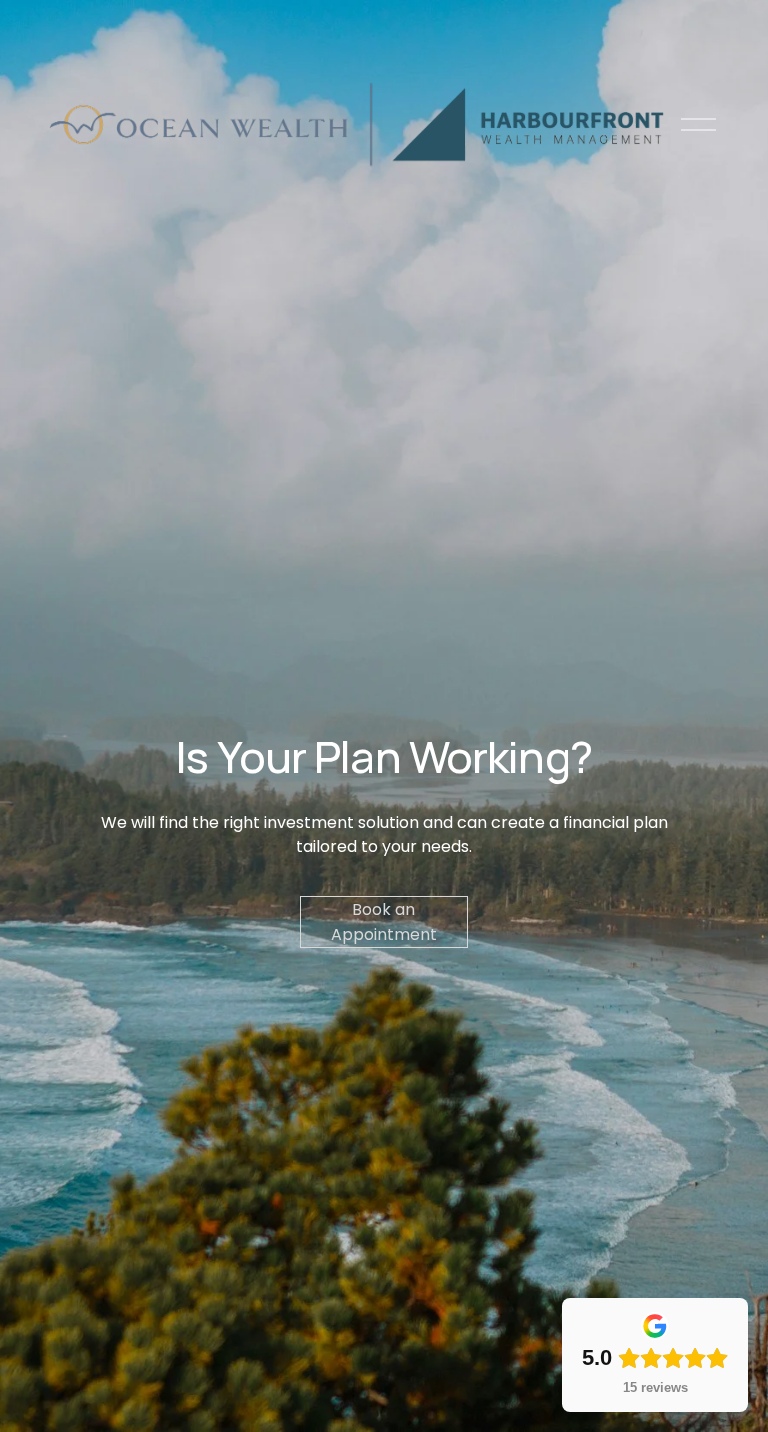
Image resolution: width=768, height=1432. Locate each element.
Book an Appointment (384, 922)
